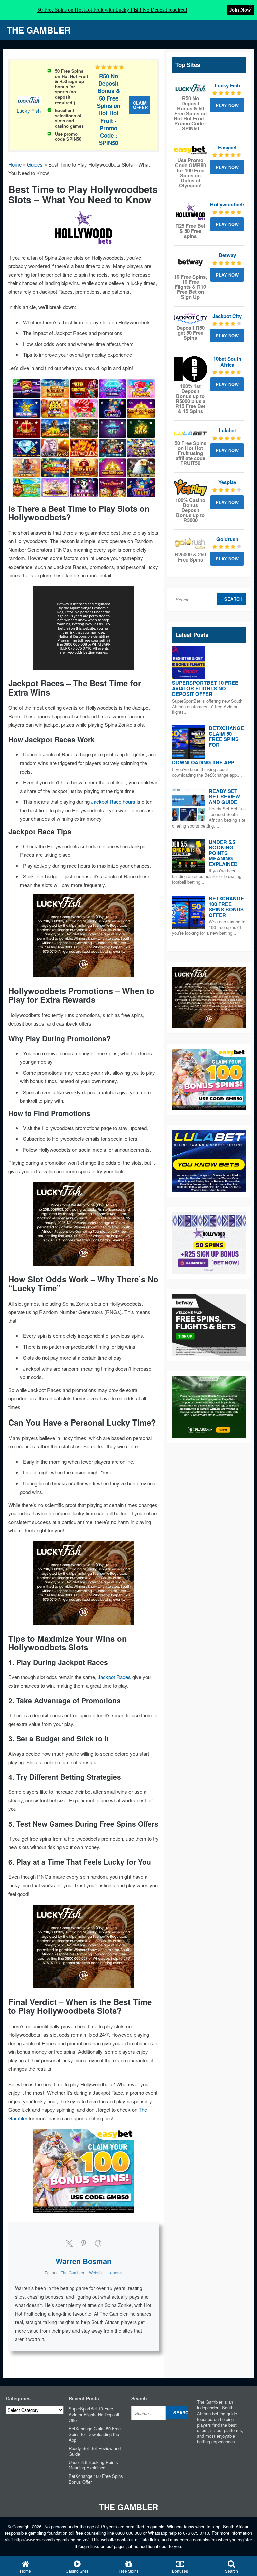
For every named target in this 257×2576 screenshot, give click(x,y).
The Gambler (39, 30)
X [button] (250, 7)
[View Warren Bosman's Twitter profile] (69, 2243)
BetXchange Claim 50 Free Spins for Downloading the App (95, 2434)
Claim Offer (140, 105)
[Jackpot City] (191, 318)
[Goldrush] (191, 543)
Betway (227, 255)
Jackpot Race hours (113, 802)
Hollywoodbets (228, 204)
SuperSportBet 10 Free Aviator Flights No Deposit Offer (205, 688)
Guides (35, 164)
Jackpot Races (114, 1677)
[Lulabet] (191, 433)
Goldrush (227, 539)
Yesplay (227, 482)
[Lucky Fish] (191, 88)
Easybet (227, 147)
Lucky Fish (29, 110)
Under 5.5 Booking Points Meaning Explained (223, 853)
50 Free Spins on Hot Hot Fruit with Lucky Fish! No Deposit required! (112, 10)
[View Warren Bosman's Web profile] (98, 2243)
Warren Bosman (83, 2261)
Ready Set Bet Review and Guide (224, 797)
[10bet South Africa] (191, 369)
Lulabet (227, 430)
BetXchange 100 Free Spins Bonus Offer (226, 907)
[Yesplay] (191, 488)
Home (15, 164)
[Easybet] (191, 150)
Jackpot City (227, 316)
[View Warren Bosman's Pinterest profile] (84, 2243)
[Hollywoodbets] (191, 212)
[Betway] (191, 262)
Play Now (227, 105)
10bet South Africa (227, 362)
